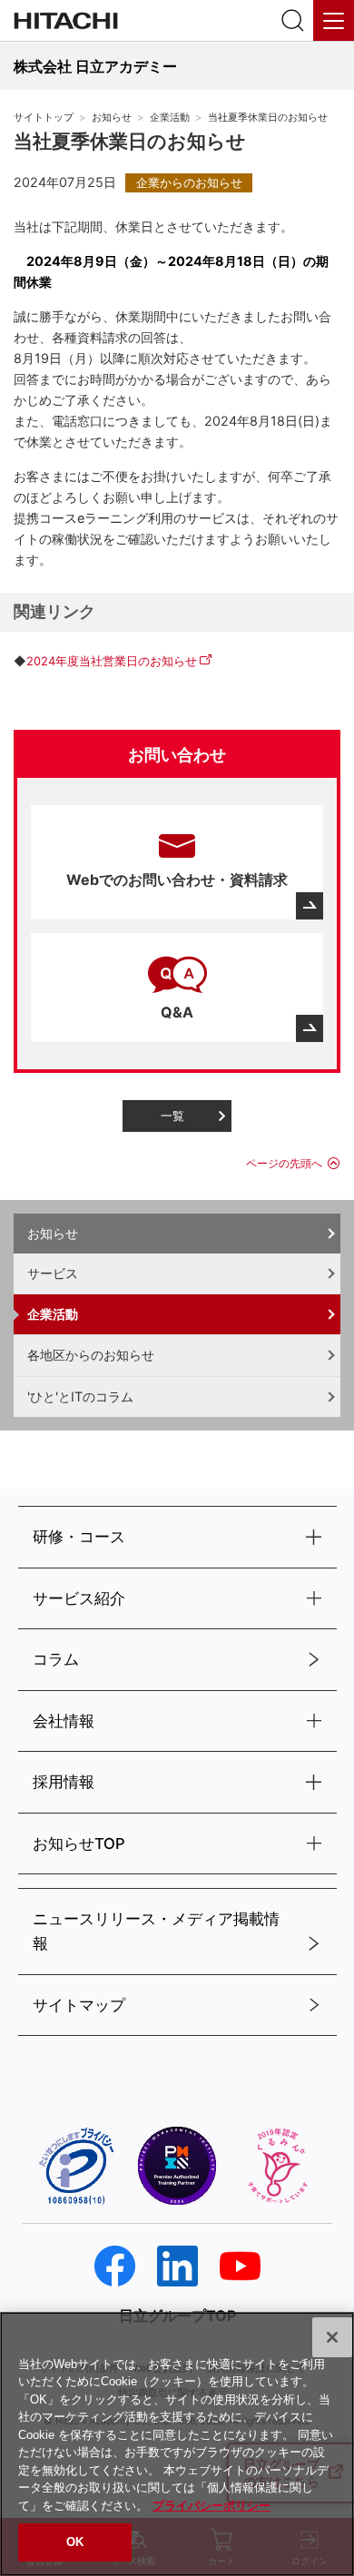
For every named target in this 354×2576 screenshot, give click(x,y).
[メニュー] (334, 20)
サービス (53, 1273)
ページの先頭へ (284, 1163)
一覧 (172, 1116)
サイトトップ (44, 118)
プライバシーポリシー (211, 2506)
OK (75, 2542)
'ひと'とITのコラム (80, 1396)
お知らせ (112, 118)
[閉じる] (332, 2337)
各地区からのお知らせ (91, 1355)
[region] (177, 2444)
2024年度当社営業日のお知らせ (112, 661)
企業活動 (170, 118)
